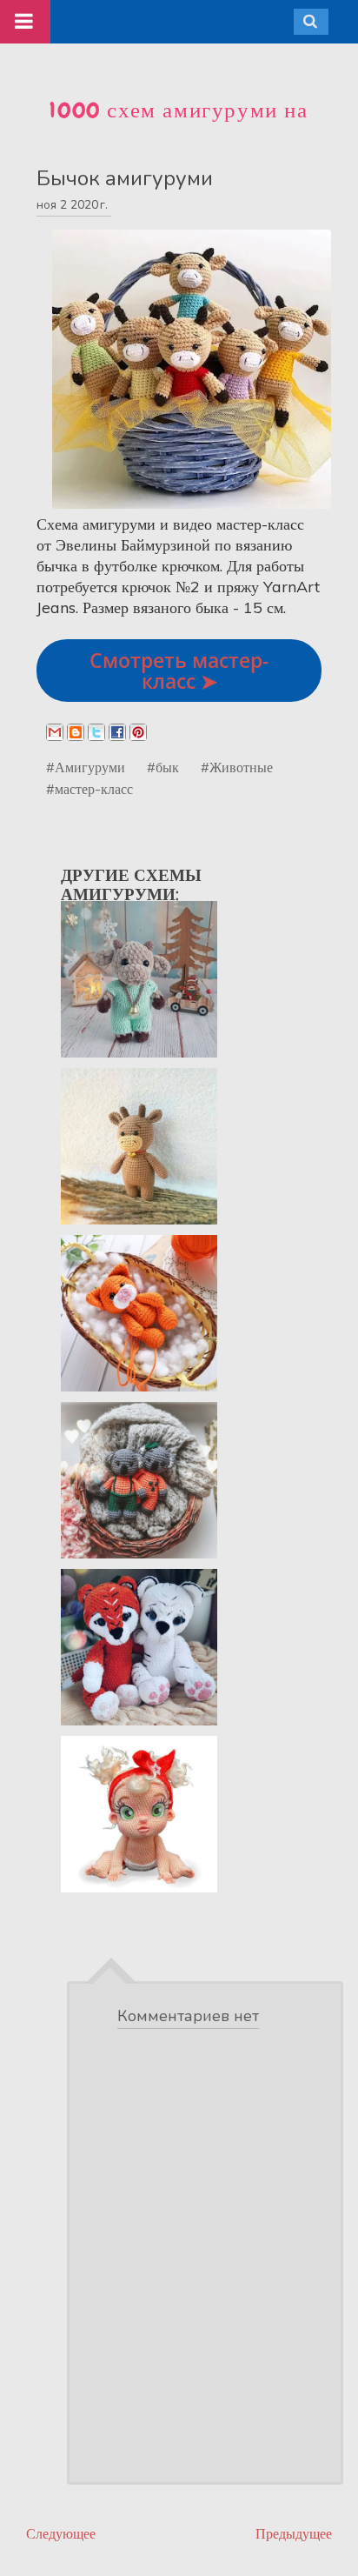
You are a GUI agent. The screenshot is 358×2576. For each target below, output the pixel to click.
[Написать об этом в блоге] (76, 732)
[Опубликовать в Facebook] (117, 732)
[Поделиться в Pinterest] (138, 732)
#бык (163, 767)
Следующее (61, 2534)
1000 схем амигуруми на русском (179, 125)
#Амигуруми (86, 767)
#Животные (237, 767)
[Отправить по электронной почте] (55, 732)
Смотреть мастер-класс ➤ (179, 671)
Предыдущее (294, 2534)
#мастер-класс (89, 789)
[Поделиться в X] (96, 732)
